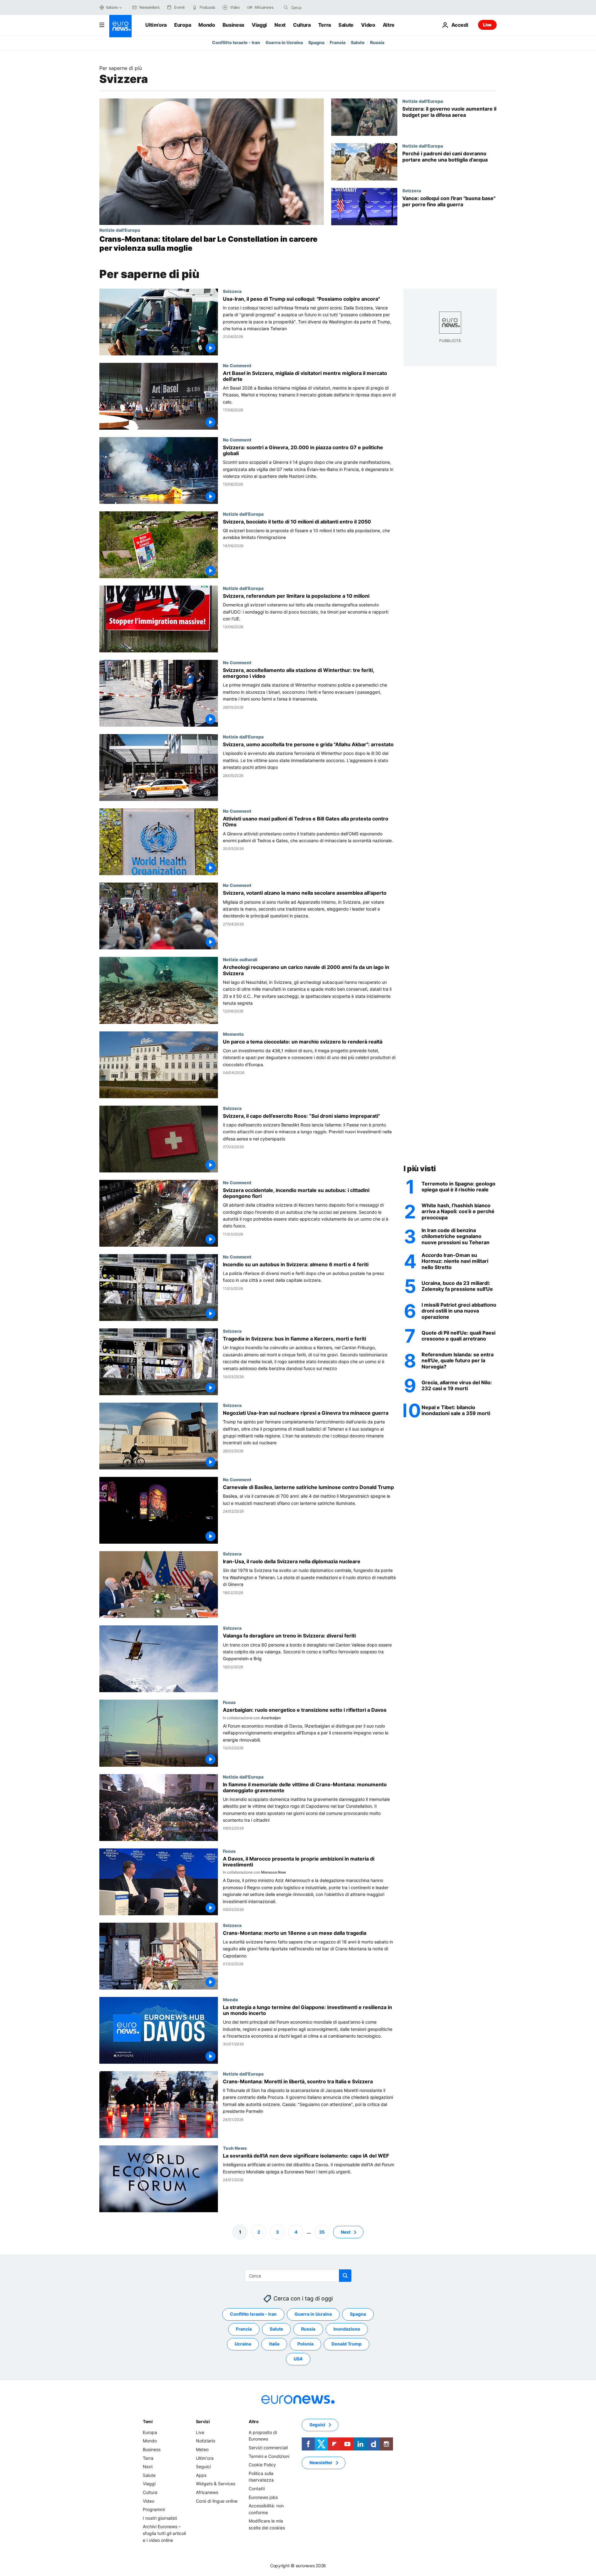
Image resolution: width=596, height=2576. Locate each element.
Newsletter (321, 2462)
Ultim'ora (156, 25)
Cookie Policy (262, 2465)
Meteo (202, 2449)
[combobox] (317, 7)
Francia (338, 42)
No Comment (237, 365)
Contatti (257, 2489)
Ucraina (243, 2344)
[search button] (286, 7)
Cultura (302, 25)
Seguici (203, 2466)
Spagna (316, 42)
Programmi (154, 2509)
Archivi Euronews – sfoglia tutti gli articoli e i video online (164, 2533)
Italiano (112, 7)
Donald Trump (347, 2344)
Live (487, 25)
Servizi (203, 2421)
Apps (201, 2475)
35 (322, 2232)
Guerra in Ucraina (284, 42)
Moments (233, 1034)
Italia (274, 2344)
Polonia (305, 2344)
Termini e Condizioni (269, 2456)
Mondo (207, 25)
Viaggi (259, 25)
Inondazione (347, 2329)
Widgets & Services (216, 2484)
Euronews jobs (263, 2497)
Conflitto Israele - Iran (236, 42)
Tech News (235, 2148)
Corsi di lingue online (217, 2501)
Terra (325, 25)
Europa (183, 25)
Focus (229, 1702)
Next (280, 25)
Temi (148, 2421)
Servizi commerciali (268, 2448)
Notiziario (205, 2441)
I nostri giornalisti (160, 2518)
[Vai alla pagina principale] (120, 26)
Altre (254, 2421)
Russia (377, 42)
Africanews (207, 2492)
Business (233, 25)
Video (368, 25)
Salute (346, 25)
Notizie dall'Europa (120, 230)
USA (298, 2359)
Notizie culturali (240, 959)
